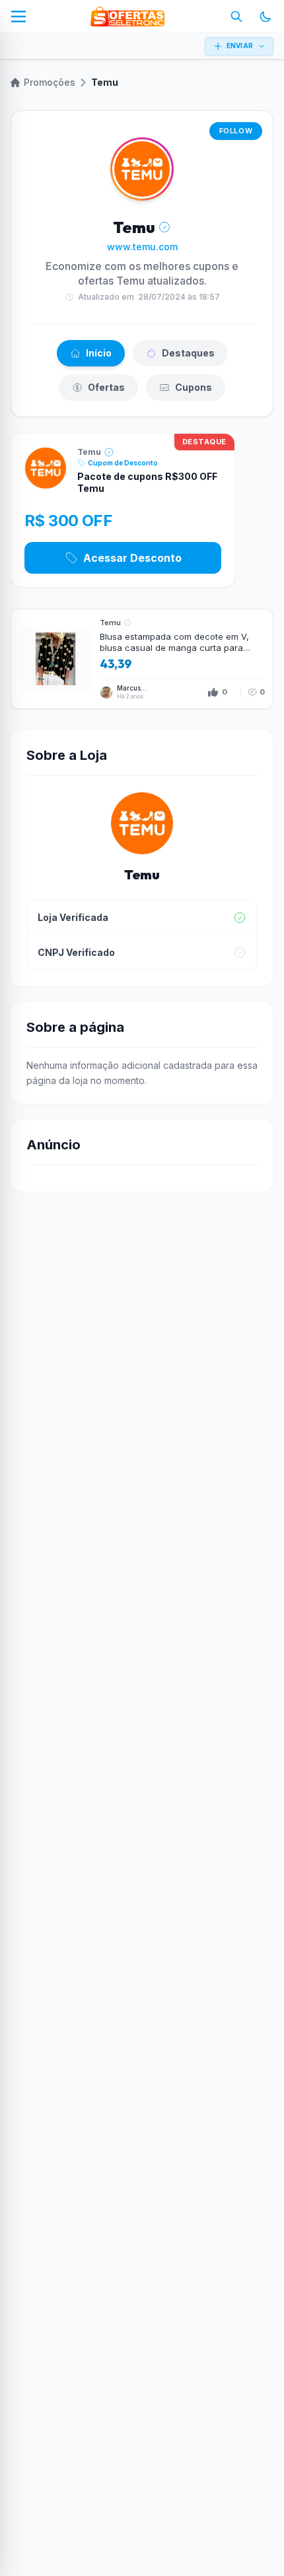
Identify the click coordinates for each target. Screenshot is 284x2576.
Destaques (188, 353)
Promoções (50, 82)
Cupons (194, 387)
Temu (89, 452)
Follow (236, 131)
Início (99, 353)
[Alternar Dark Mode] (266, 17)
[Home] (127, 17)
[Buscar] (236, 17)
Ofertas (106, 387)
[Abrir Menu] (18, 17)
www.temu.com (142, 247)
